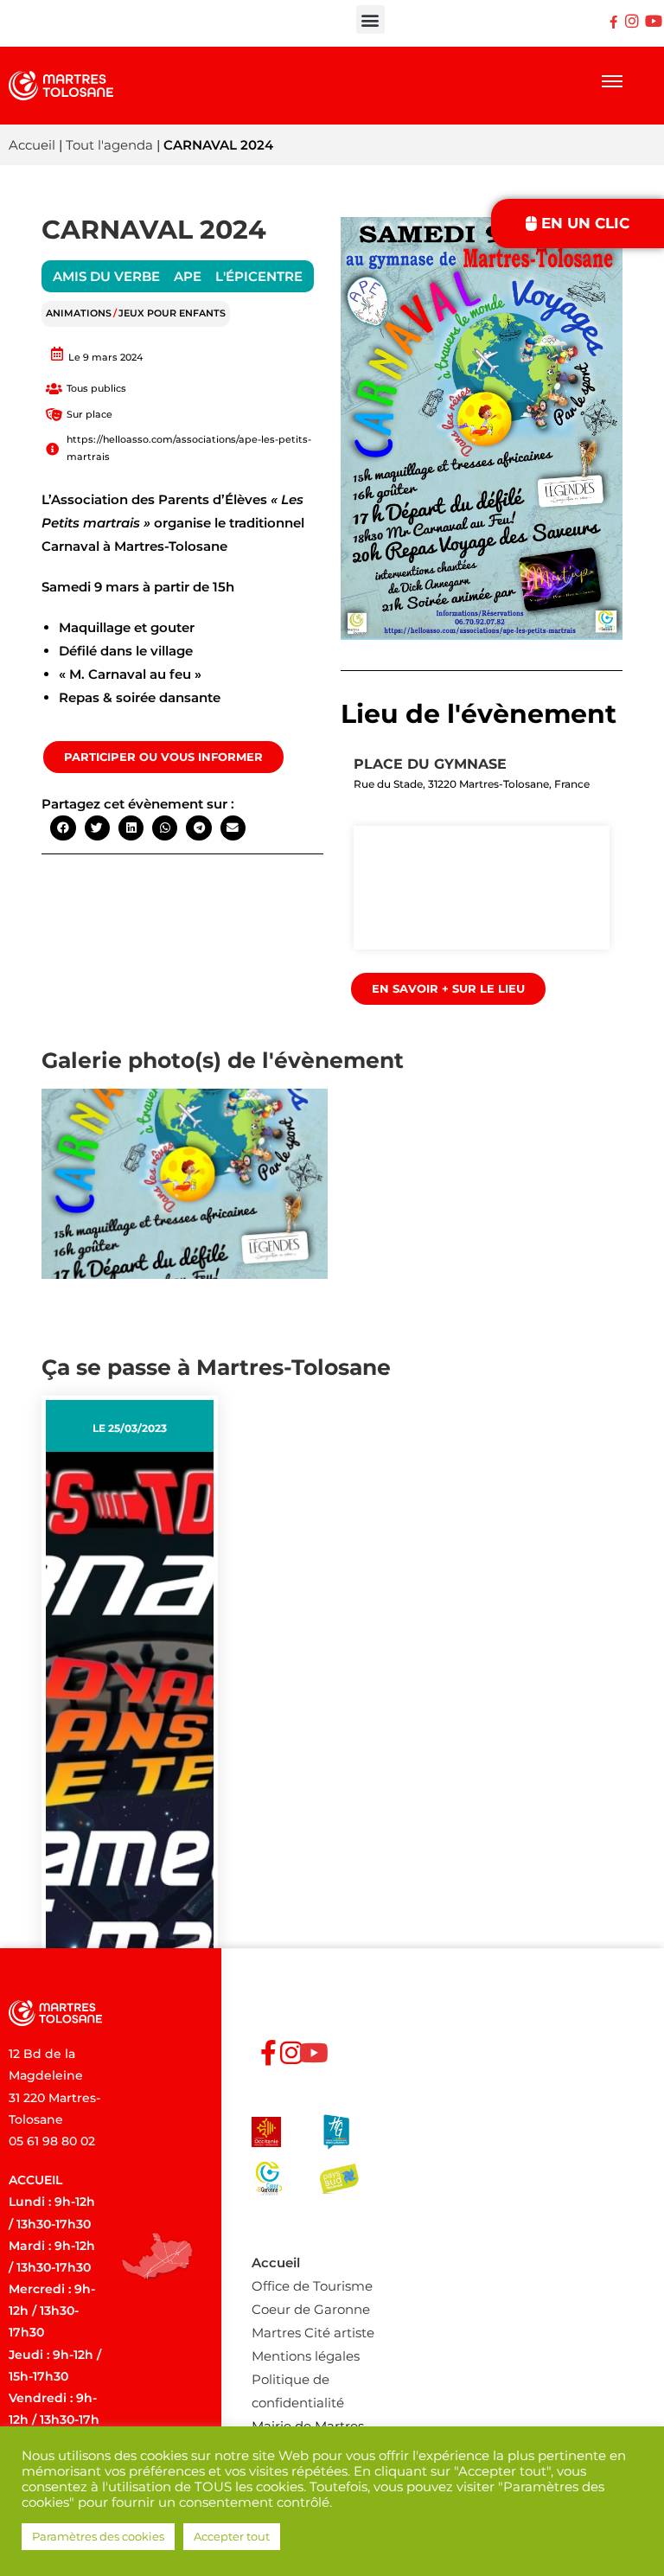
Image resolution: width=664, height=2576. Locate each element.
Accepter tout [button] (232, 2536)
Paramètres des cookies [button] (98, 2536)
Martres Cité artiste (313, 2333)
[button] (370, 19)
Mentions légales (306, 2356)
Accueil (32, 145)
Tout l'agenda (109, 145)
